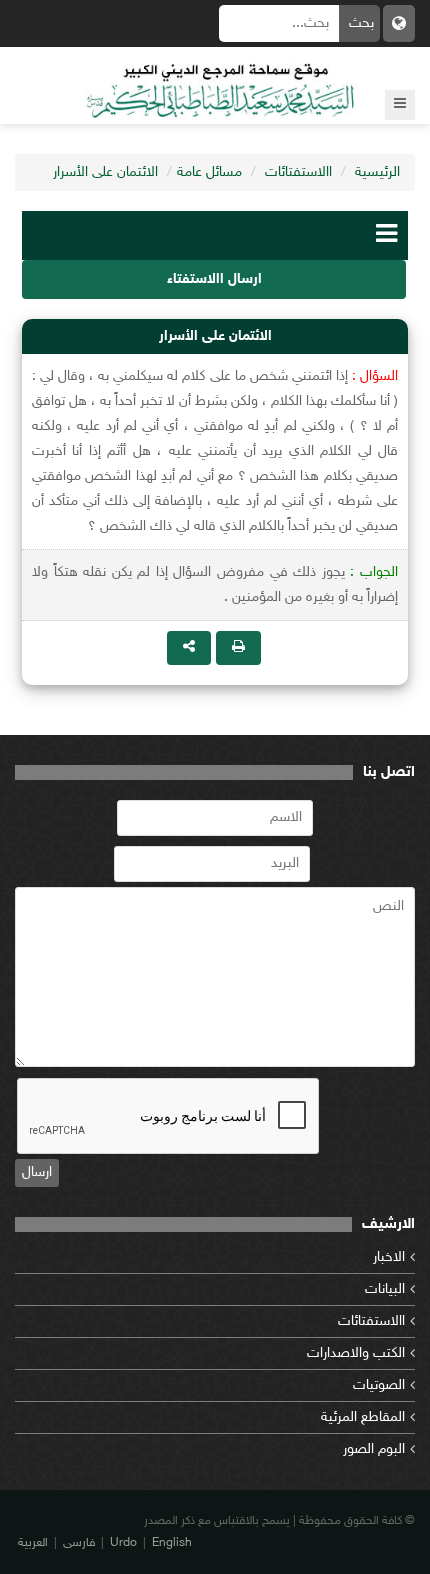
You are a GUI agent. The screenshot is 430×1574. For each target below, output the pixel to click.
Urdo (123, 1543)
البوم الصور (374, 1449)
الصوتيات (379, 1385)
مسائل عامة (209, 172)
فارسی (79, 1543)
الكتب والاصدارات (356, 1353)
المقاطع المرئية (363, 1417)
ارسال (37, 1172)
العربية (33, 1543)
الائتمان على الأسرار (105, 172)
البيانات (385, 1289)
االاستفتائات (298, 172)
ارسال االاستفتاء (214, 279)
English (172, 1543)
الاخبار (389, 1257)
